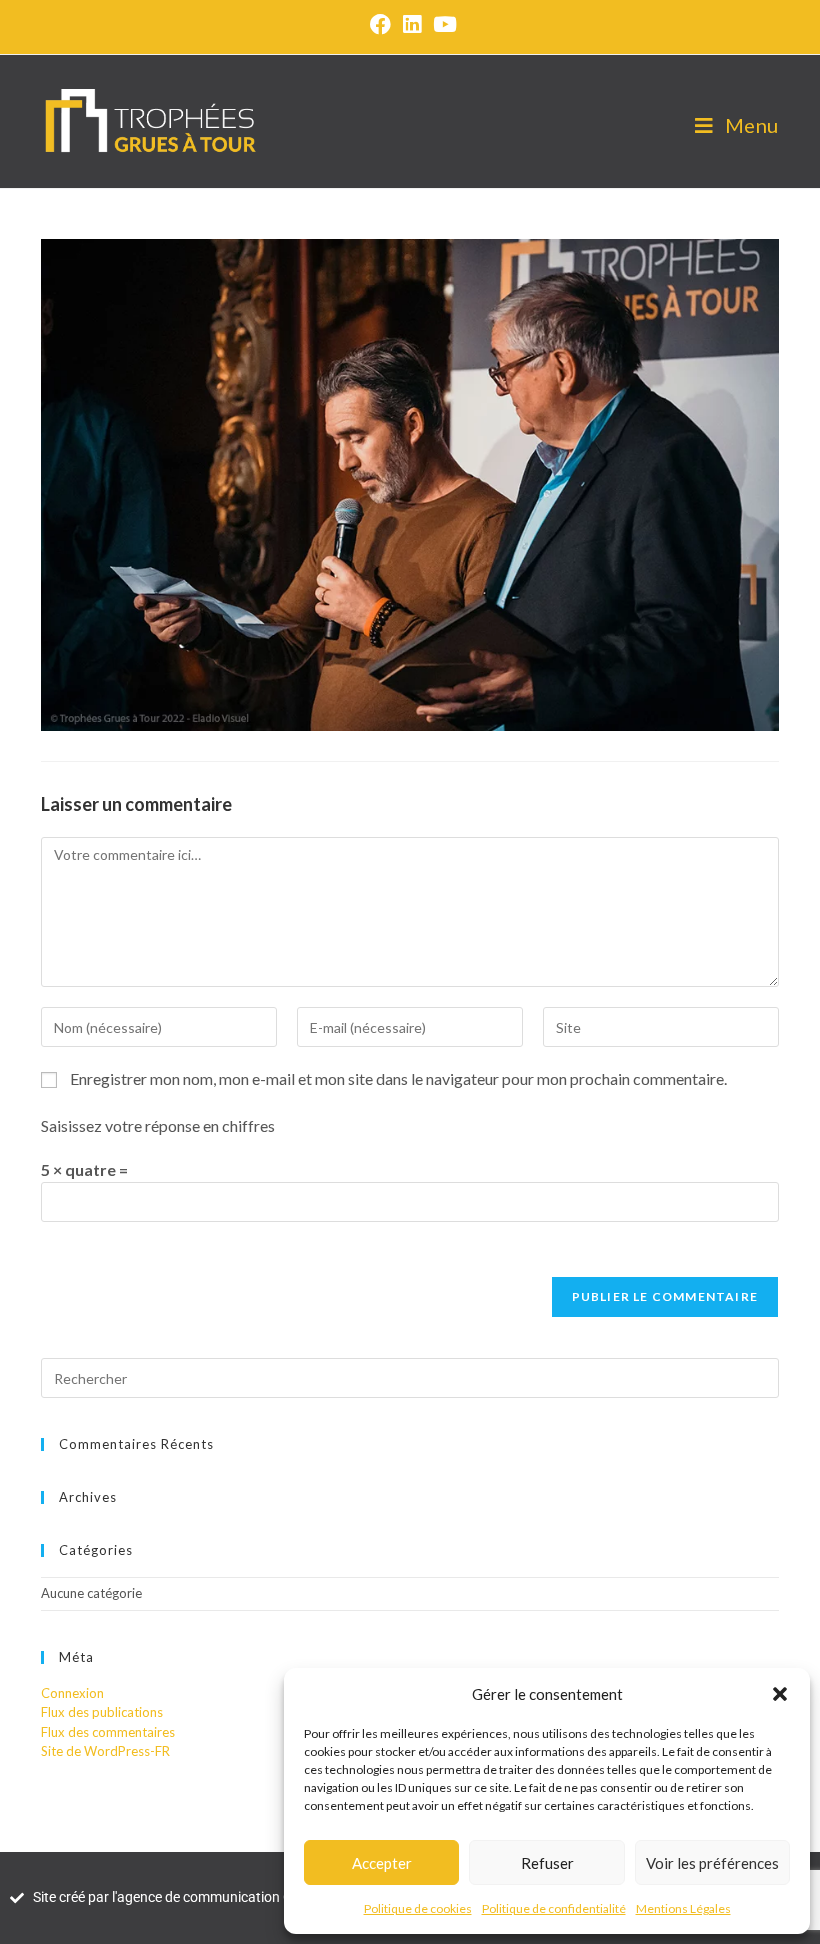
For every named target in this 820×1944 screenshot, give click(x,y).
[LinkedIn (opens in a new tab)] (412, 24)
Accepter (382, 1863)
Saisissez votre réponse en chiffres (158, 1125)
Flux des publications (102, 1712)
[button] (780, 1694)
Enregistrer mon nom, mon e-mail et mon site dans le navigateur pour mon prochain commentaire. (398, 1078)
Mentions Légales (683, 1908)
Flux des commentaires (108, 1732)
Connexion (72, 1693)
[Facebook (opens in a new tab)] (380, 24)
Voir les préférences (712, 1863)
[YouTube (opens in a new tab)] (442, 24)
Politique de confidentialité (554, 1908)
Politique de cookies (418, 1908)
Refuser (547, 1863)
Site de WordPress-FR (105, 1751)
